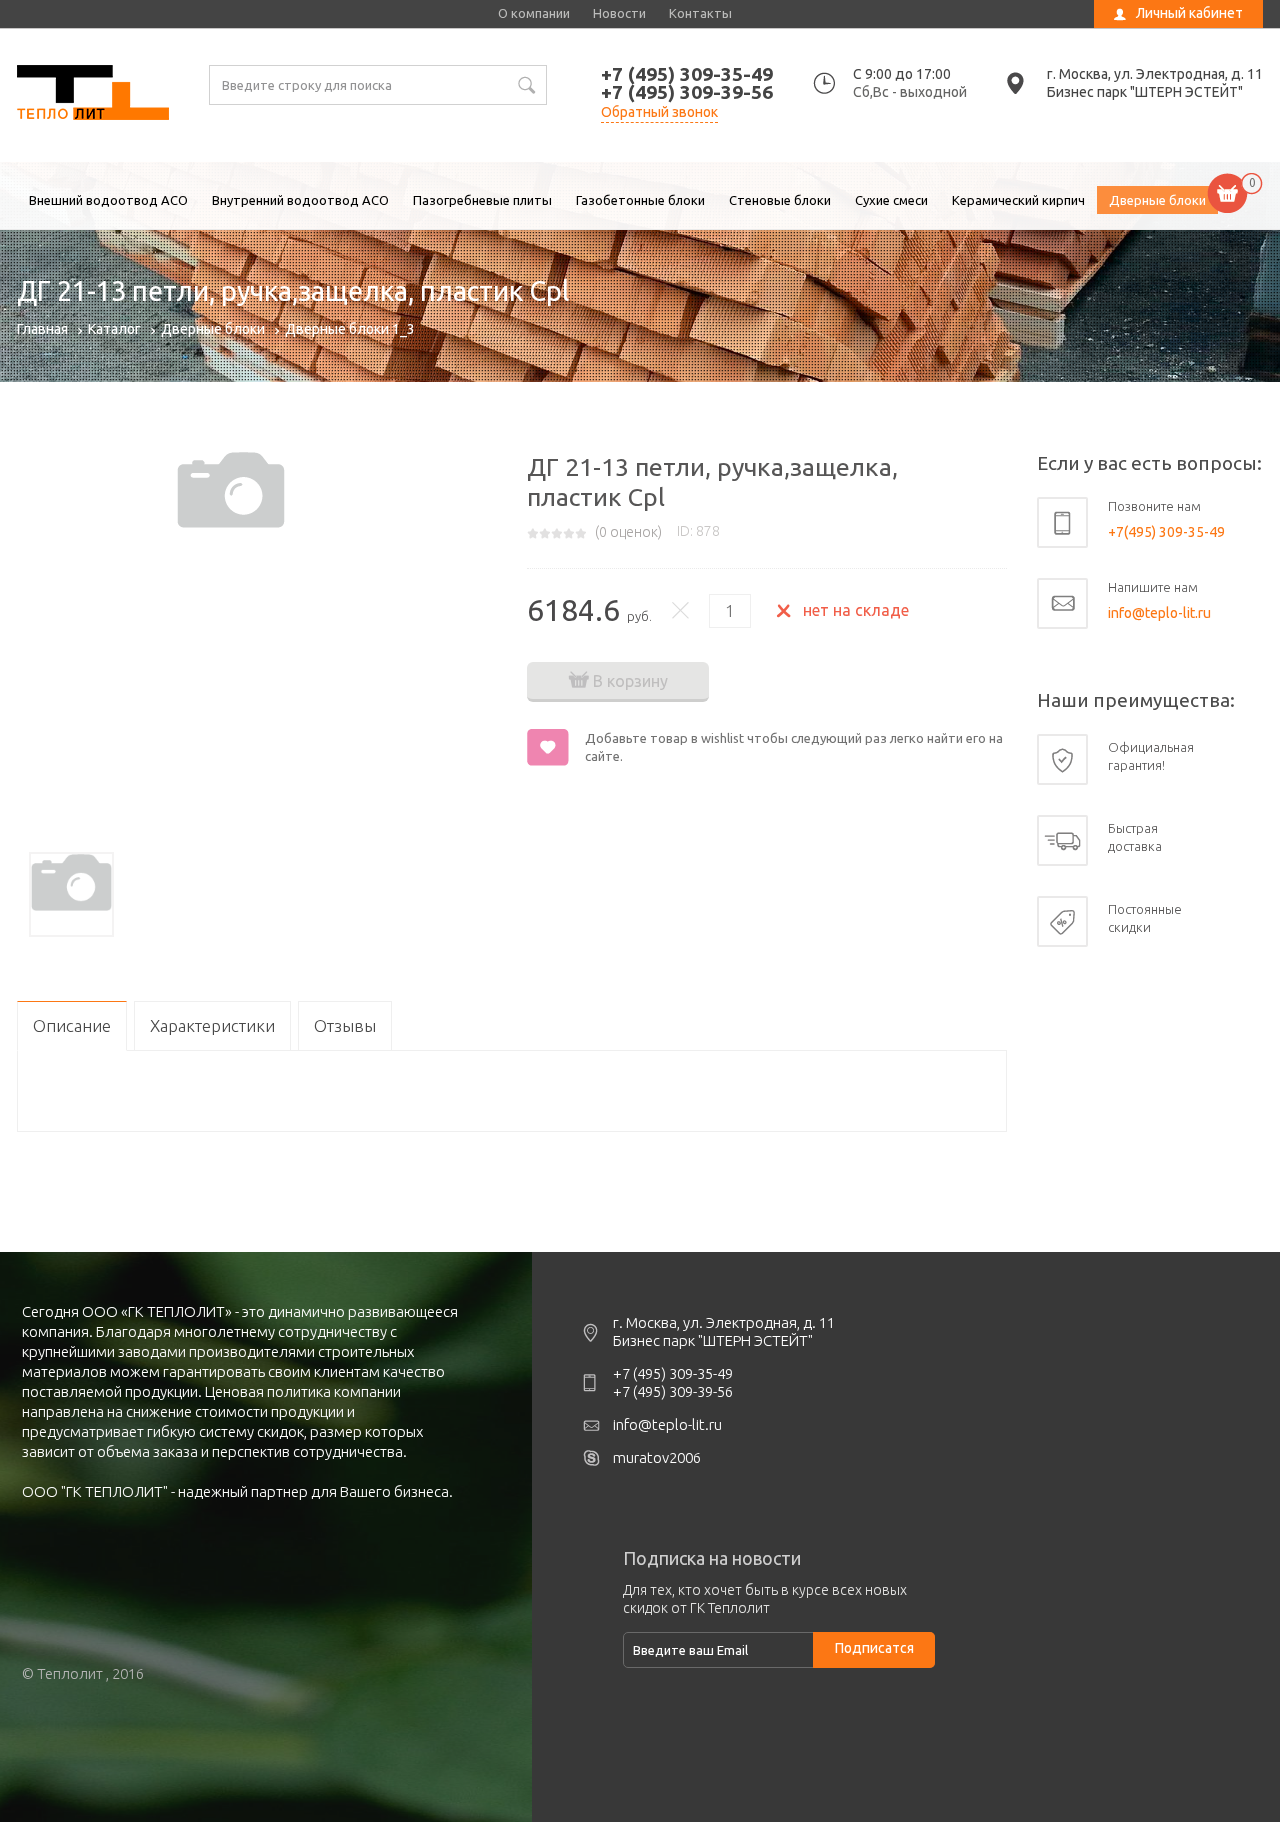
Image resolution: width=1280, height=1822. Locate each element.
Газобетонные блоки (640, 200)
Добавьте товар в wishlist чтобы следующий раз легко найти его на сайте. (794, 747)
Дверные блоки (1157, 200)
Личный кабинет (1189, 13)
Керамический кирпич (1018, 200)
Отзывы (345, 1025)
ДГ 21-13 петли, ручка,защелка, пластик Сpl (93, 95)
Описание (72, 1025)
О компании (534, 13)
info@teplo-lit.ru (1159, 613)
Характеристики (212, 1025)
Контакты (700, 13)
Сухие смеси (891, 200)
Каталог (114, 329)
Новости (619, 13)
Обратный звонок (659, 112)
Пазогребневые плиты (482, 200)
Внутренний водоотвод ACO (300, 200)
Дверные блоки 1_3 (350, 329)
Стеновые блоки (780, 200)
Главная (42, 329)
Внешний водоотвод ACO (108, 200)
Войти (1133, 45)
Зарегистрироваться (1178, 67)
